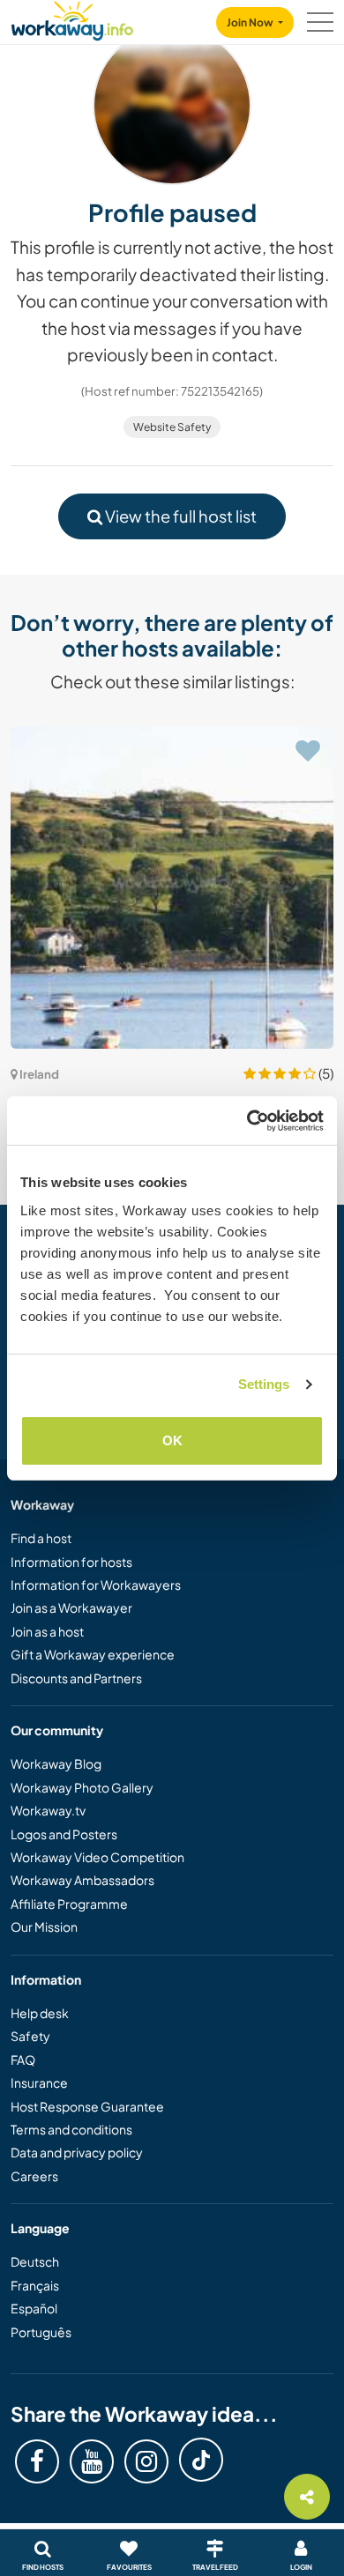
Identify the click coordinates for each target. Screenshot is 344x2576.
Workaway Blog (56, 1763)
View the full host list (179, 516)
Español (34, 2308)
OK (172, 1440)
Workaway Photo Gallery (82, 1787)
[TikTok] (201, 2460)
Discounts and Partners (76, 1678)
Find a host (41, 1538)
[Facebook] (37, 2461)
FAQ (23, 2060)
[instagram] (146, 2461)
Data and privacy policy (77, 2152)
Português (41, 2332)
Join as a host (47, 1631)
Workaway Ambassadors (82, 1880)
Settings (264, 1384)
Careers (34, 2176)
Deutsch (35, 2261)
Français (35, 2285)
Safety (30, 2036)
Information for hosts (71, 1562)
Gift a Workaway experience (93, 1654)
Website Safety (172, 427)
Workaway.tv (48, 1810)
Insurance (39, 2082)
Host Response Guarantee (87, 2106)
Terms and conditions (71, 2129)
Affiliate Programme (69, 1904)
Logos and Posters (64, 1834)
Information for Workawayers (96, 1585)
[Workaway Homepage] (72, 18)
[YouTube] (92, 2461)
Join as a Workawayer (71, 1607)
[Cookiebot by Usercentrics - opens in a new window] (247, 1121)
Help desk (40, 2013)
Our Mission (44, 1926)
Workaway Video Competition (97, 1857)
